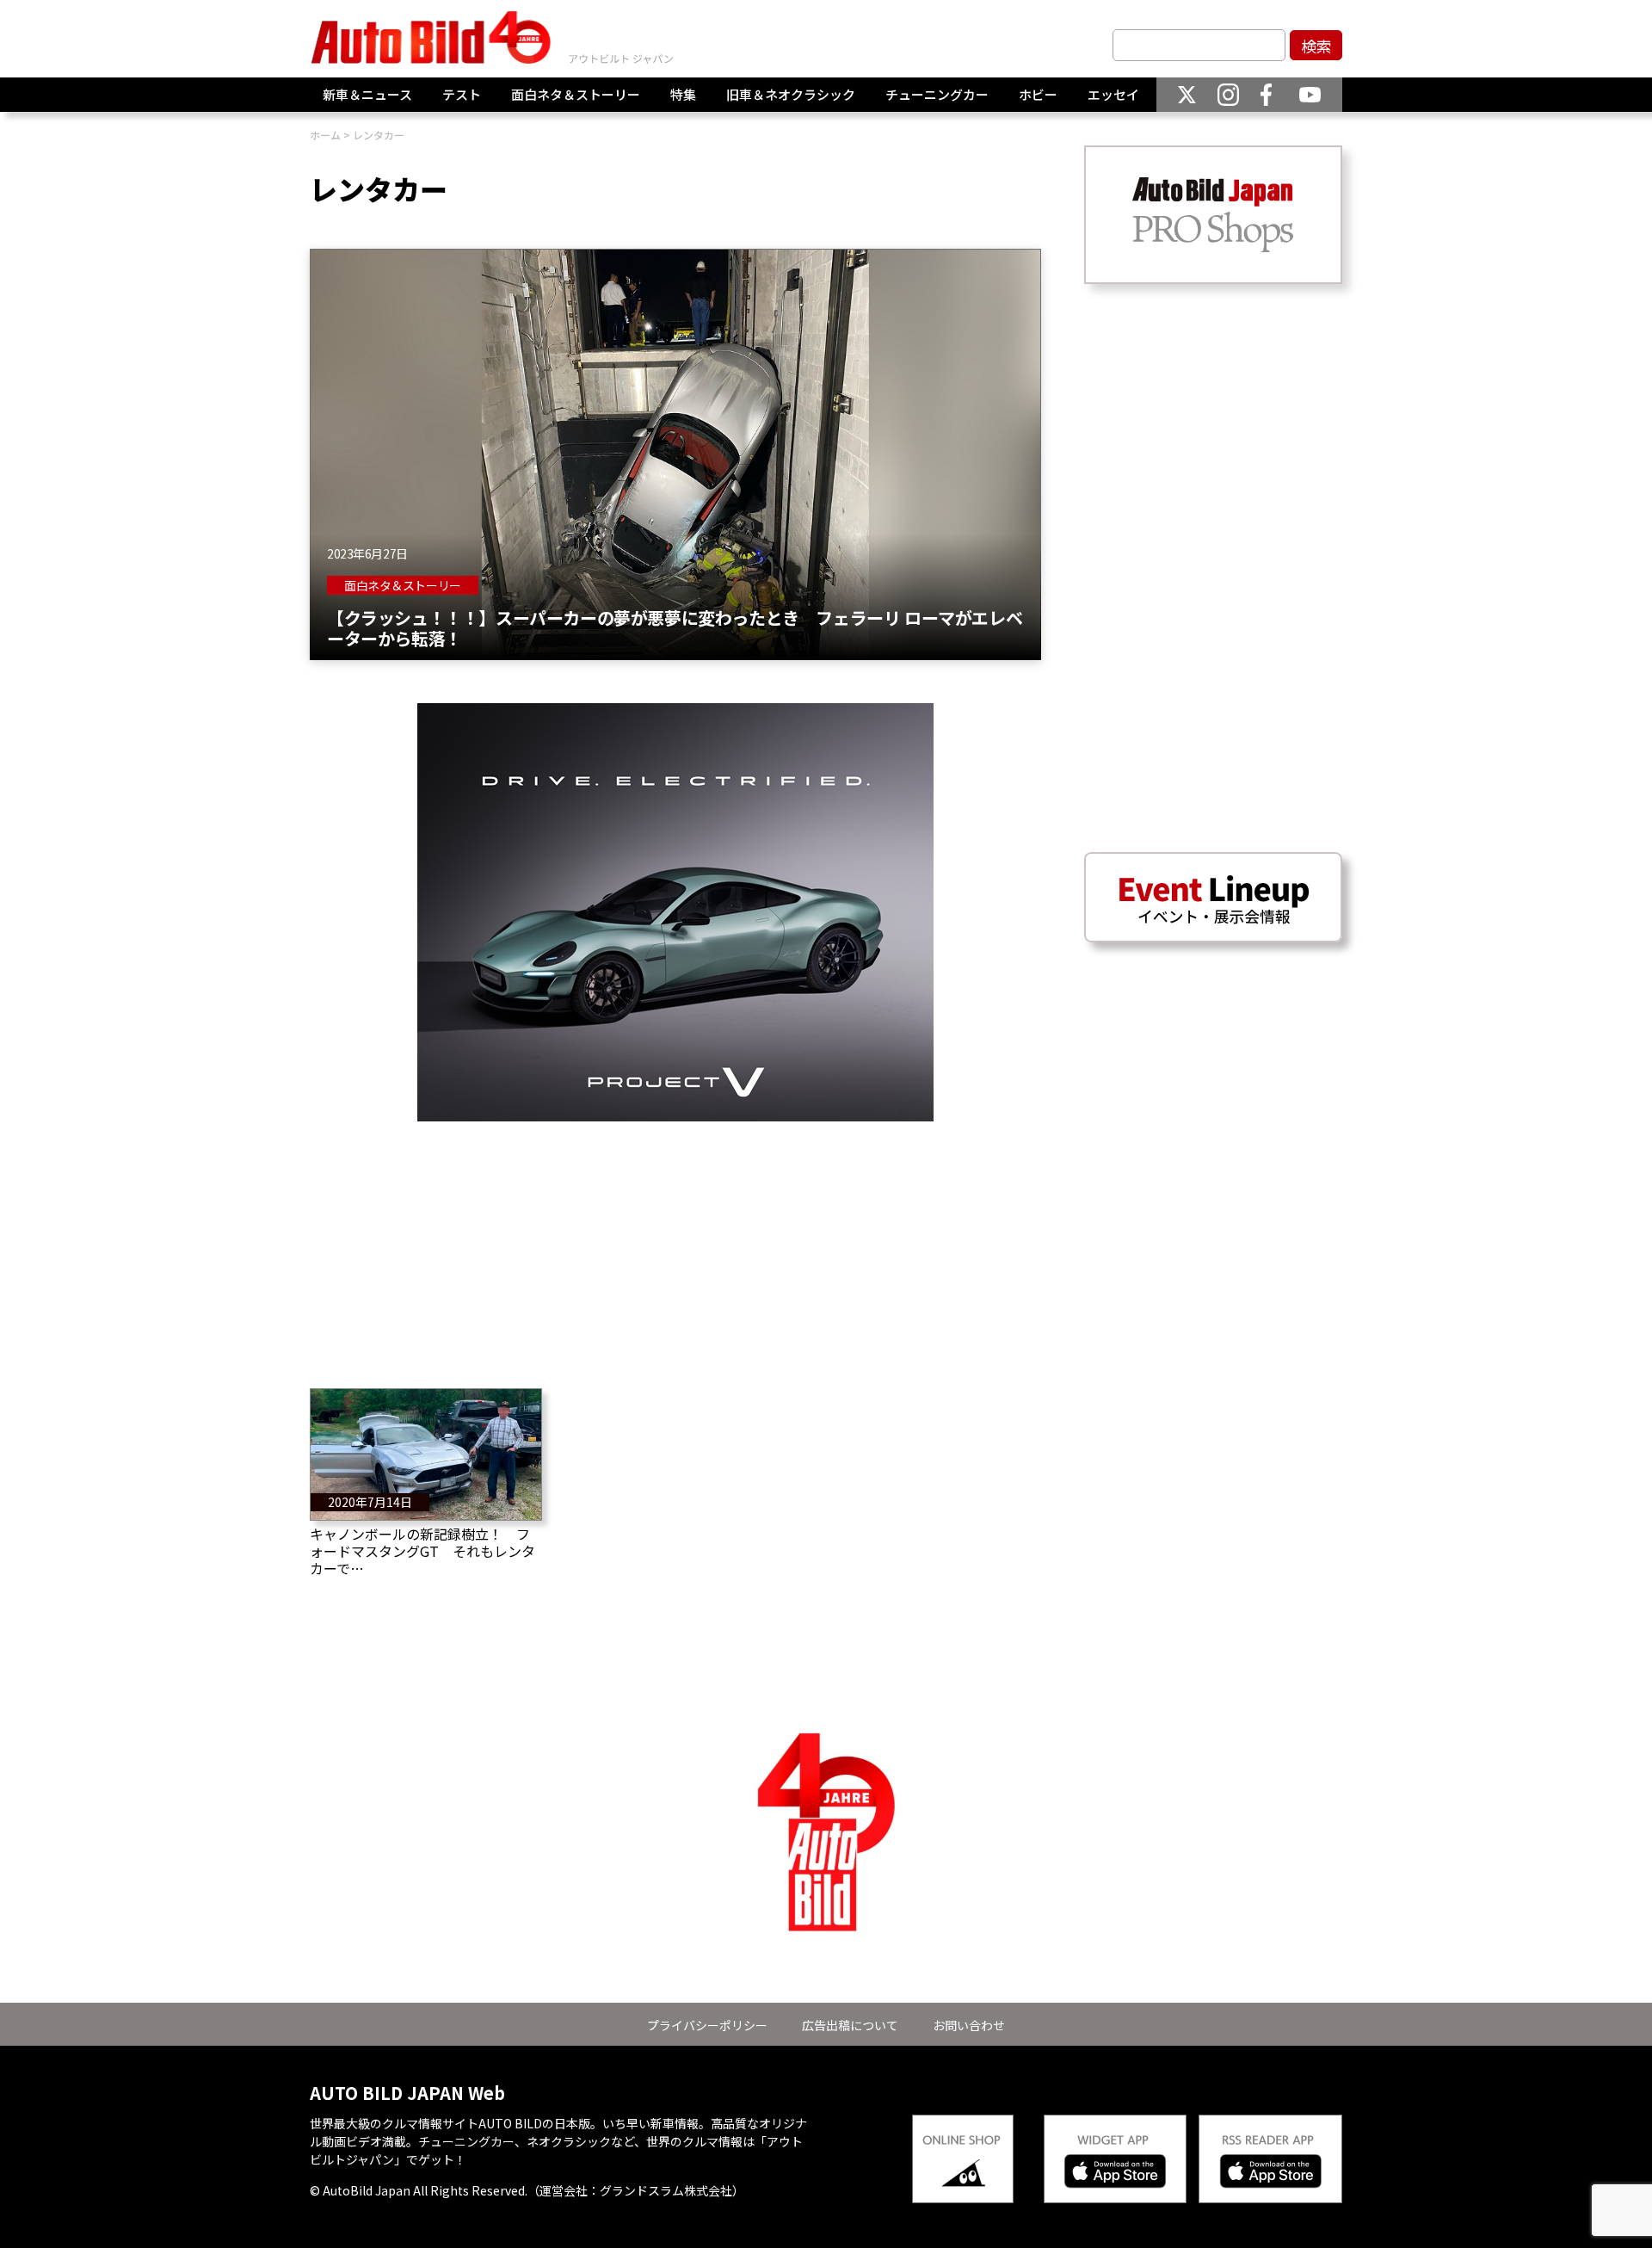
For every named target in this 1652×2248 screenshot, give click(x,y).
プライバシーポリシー (707, 2025)
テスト (462, 94)
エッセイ (1113, 94)
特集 (683, 94)
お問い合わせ (969, 2025)
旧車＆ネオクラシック (791, 94)
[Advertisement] (675, 1242)
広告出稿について (850, 2025)
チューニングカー (937, 94)
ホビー (1038, 94)
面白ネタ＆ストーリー (576, 94)
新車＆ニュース (367, 94)
